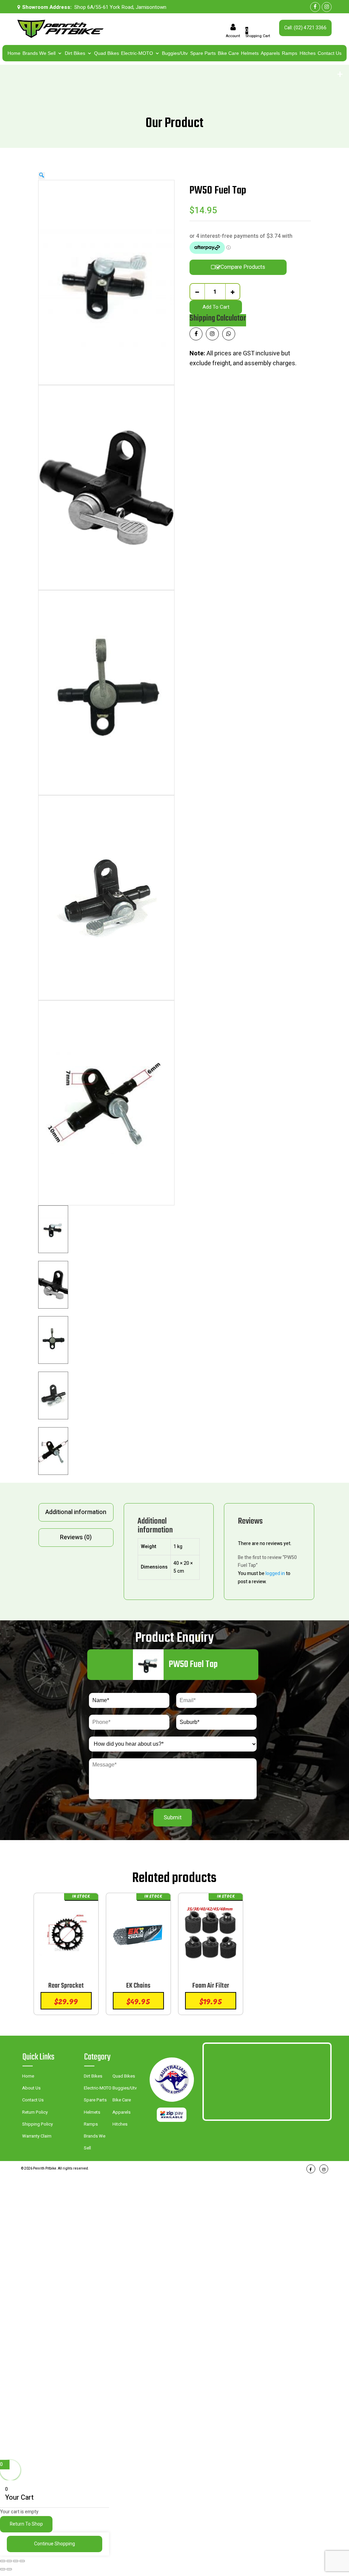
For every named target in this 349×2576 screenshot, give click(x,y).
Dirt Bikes (75, 53)
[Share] (16, 2561)
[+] (233, 292)
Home (14, 53)
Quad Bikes (107, 53)
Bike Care (228, 53)
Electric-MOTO (137, 53)
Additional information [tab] (76, 1512)
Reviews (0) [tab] (76, 1537)
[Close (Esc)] (22, 2561)
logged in (275, 1574)
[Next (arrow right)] (9, 2569)
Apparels (270, 53)
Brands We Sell (39, 53)
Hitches (308, 53)
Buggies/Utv (175, 53)
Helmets (250, 53)
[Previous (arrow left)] (3, 2569)
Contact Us (330, 53)
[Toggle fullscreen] (9, 2561)
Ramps (290, 53)
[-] (197, 292)
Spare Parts (203, 53)
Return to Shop (26, 2524)
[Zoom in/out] (3, 2561)
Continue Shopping (55, 2544)
